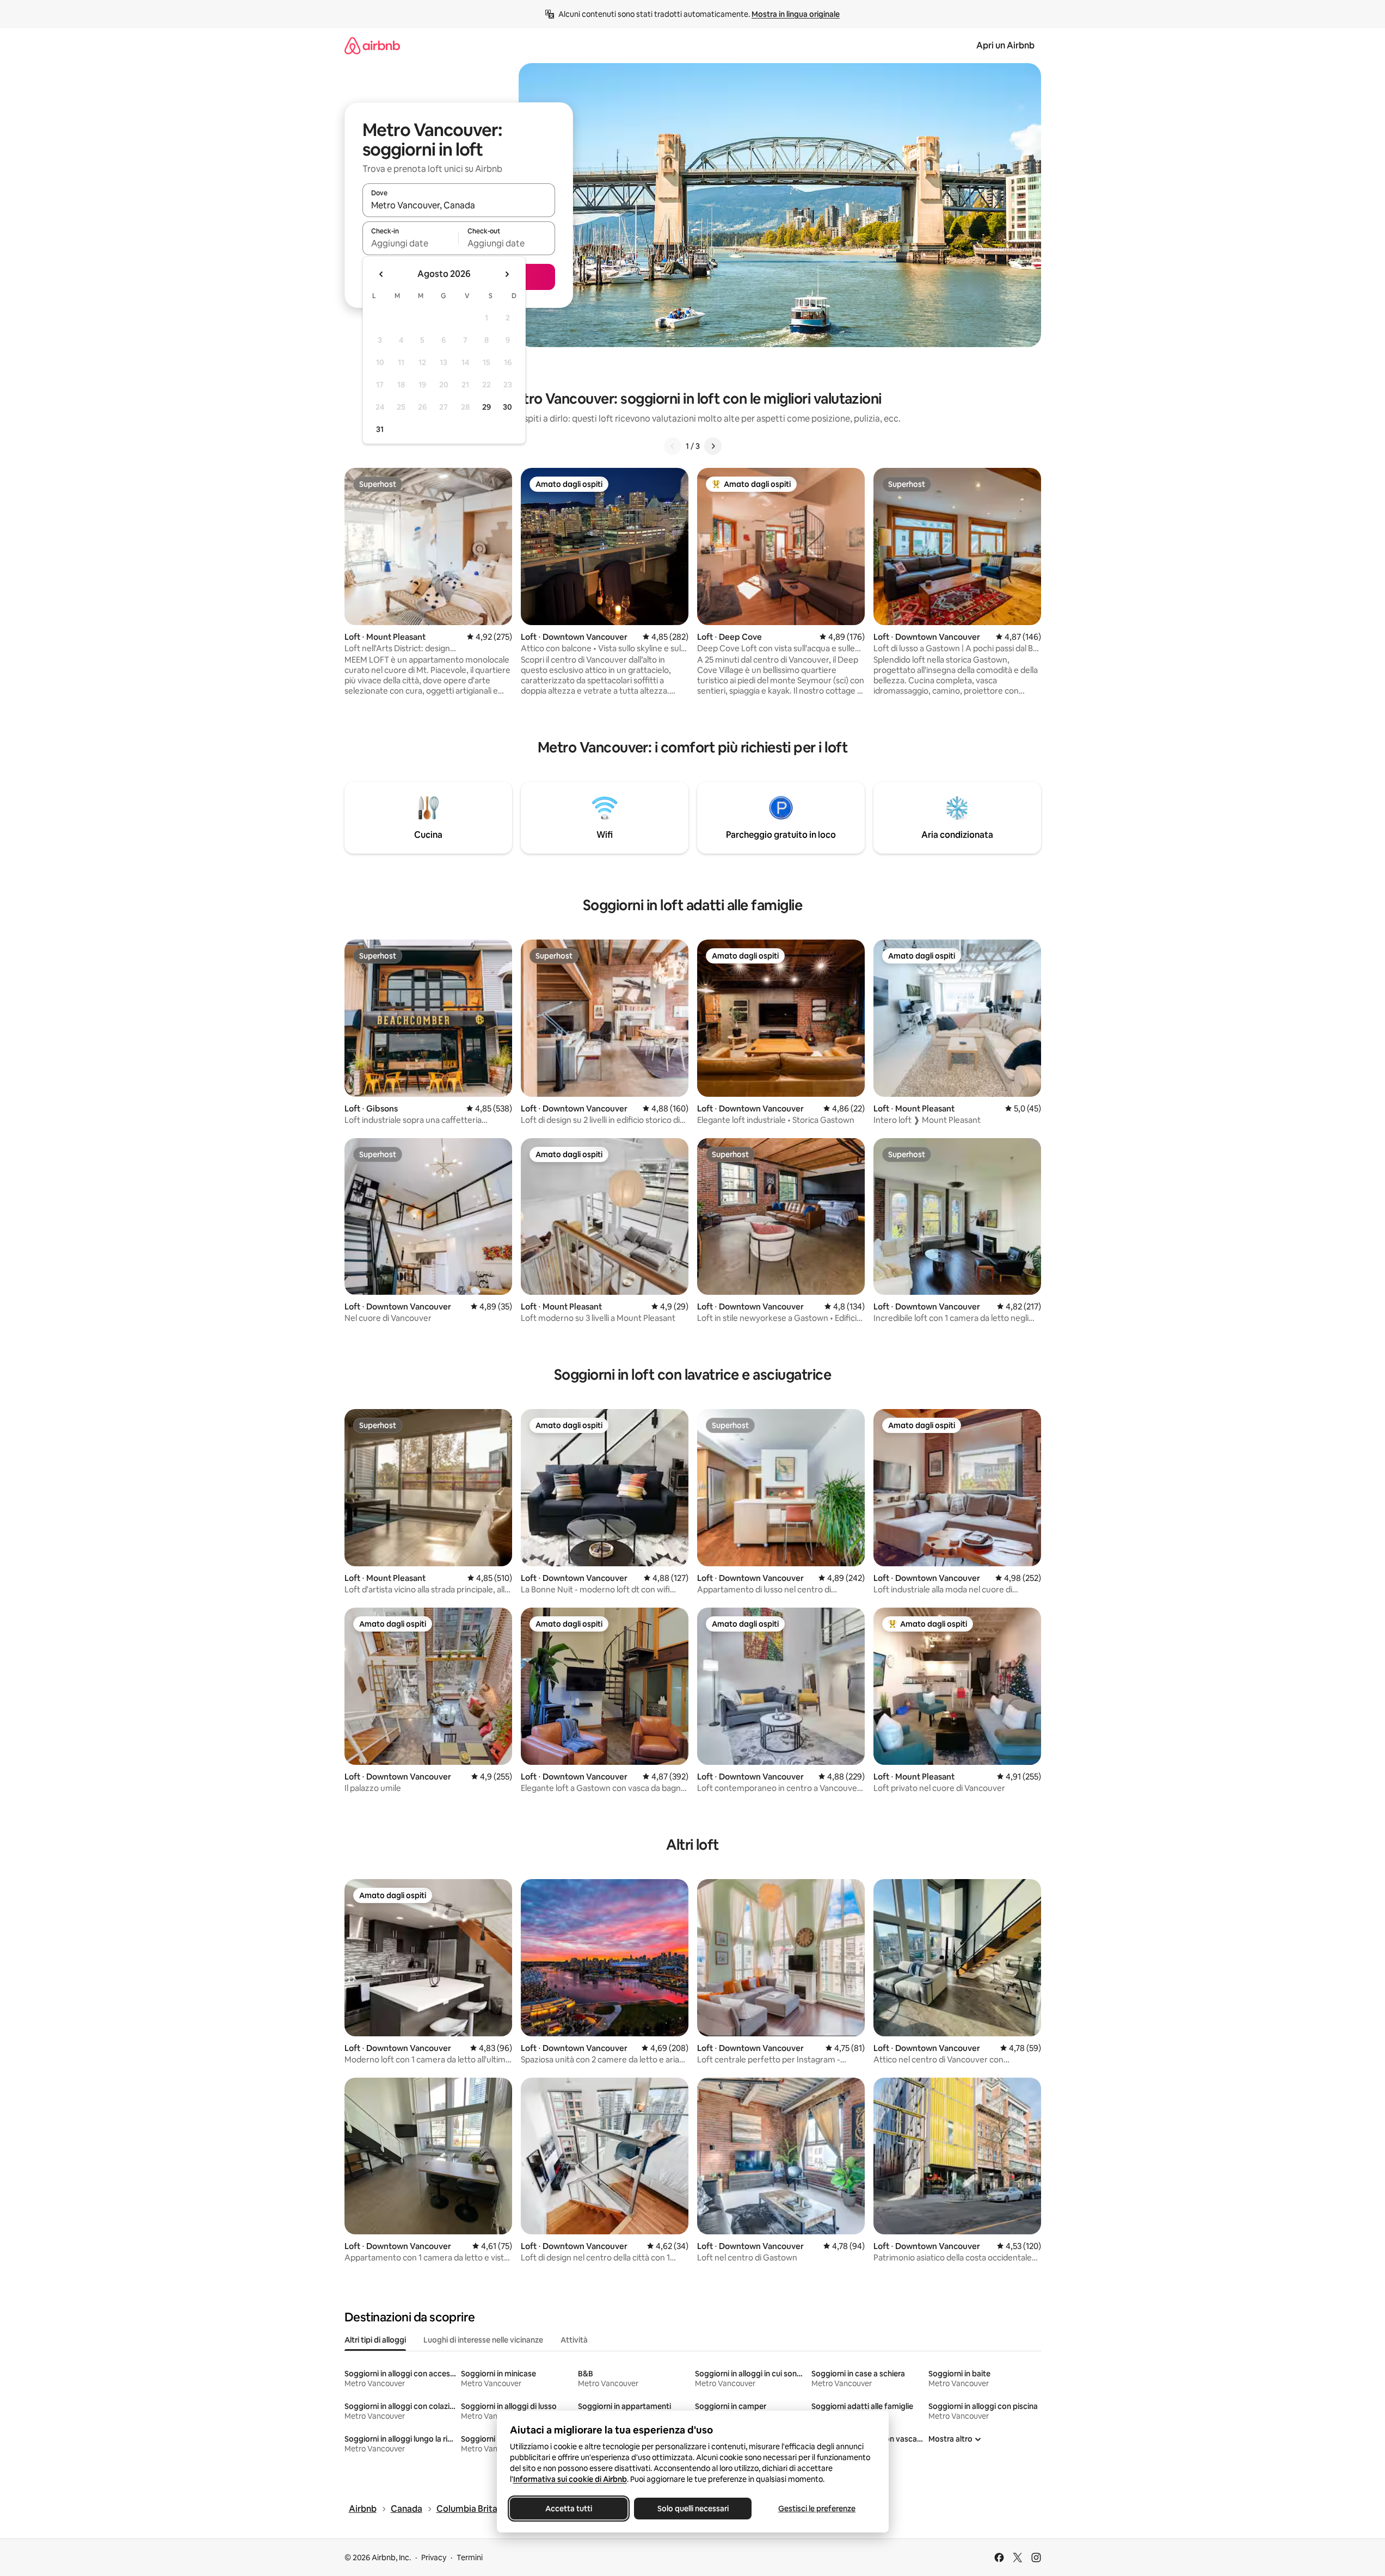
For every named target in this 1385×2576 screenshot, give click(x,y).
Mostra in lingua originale (796, 14)
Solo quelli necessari (692, 2509)
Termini (470, 2558)
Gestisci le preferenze (817, 2509)
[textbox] (411, 243)
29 (487, 407)
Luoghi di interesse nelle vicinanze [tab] (483, 2340)
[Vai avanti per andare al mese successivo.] (507, 274)
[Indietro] (673, 446)
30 (507, 407)
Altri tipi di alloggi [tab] (375, 2340)
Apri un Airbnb (1005, 45)
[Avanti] (713, 446)
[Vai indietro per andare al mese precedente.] (381, 274)
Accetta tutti (569, 2509)
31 (380, 429)
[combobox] (459, 205)
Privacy (434, 2558)
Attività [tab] (574, 2340)
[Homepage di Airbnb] (372, 45)
